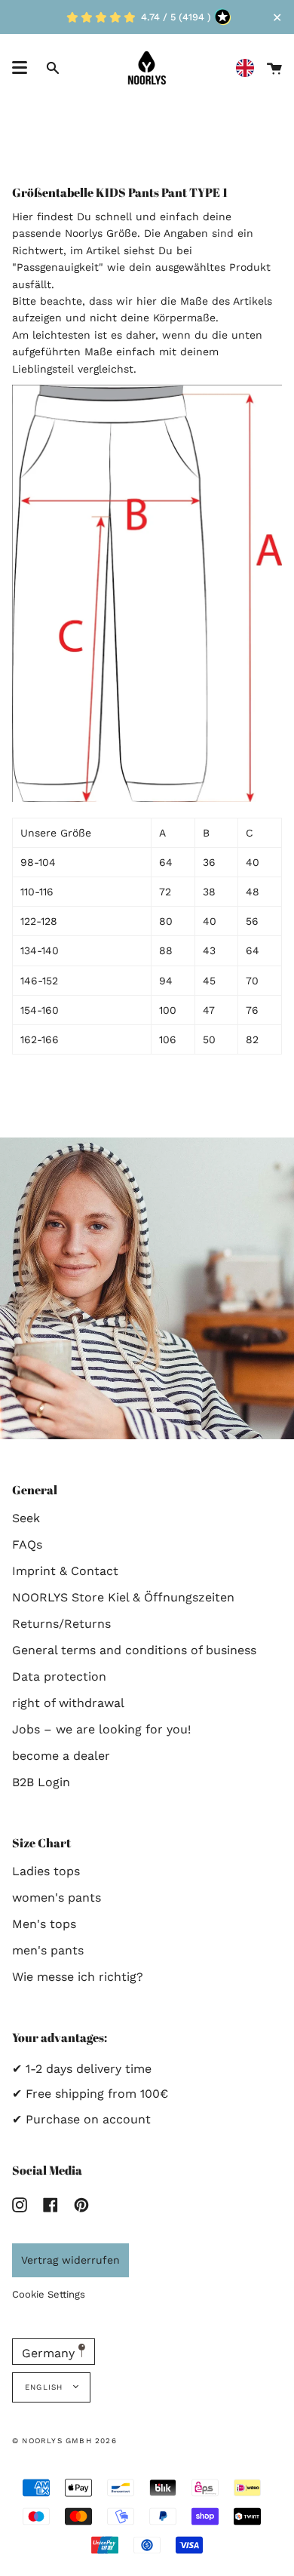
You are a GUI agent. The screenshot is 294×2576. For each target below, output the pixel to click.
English (46, 2387)
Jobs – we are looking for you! (101, 1729)
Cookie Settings (49, 2294)
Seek (26, 1518)
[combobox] (249, 68)
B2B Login (41, 1782)
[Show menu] (20, 68)
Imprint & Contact (65, 1571)
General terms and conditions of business (134, 1650)
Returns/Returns (61, 1624)
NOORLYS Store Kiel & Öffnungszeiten (123, 1597)
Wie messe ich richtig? (78, 1977)
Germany (50, 2353)
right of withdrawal (68, 1703)
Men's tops (44, 1924)
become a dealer (61, 1756)
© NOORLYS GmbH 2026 (64, 2441)
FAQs (27, 1544)
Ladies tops (46, 1871)
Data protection (59, 1676)
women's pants (57, 1897)
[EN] (249, 68)
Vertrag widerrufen (70, 2260)
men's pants (48, 1950)
